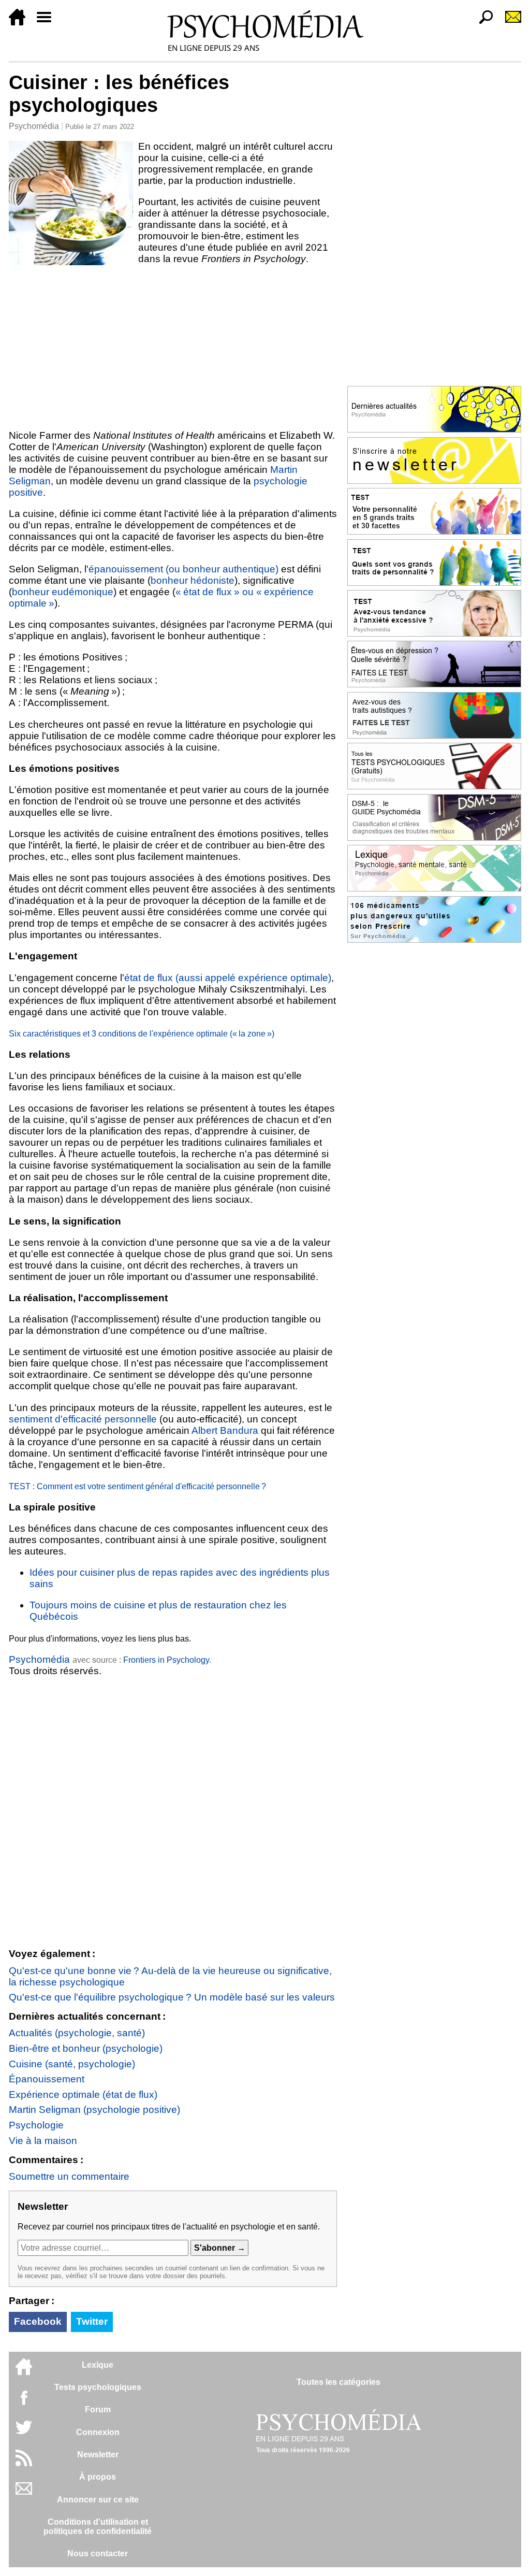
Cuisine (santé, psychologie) (72, 2064)
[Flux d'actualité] (24, 2463)
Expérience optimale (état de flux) (83, 2095)
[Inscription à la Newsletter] (509, 23)
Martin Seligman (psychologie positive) (94, 2110)
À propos (98, 2477)
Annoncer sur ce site (98, 2500)
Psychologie (36, 2125)
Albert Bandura (225, 1430)
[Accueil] (21, 23)
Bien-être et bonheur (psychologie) (86, 2048)
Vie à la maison (43, 2141)
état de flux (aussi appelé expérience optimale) (228, 978)
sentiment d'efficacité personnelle (83, 1419)
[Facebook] (24, 2403)
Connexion (98, 2432)
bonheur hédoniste (193, 580)
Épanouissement (47, 2079)
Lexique (98, 2365)
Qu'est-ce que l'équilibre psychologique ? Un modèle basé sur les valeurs (172, 1997)
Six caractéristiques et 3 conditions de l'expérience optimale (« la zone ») (142, 1034)
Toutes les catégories (338, 2382)
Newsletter (98, 2455)
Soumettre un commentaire (69, 2176)
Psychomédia (34, 126)
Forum (98, 2409)
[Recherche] (482, 23)
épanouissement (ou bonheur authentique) (183, 569)
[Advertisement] (173, 347)
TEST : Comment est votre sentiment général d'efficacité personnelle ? (137, 1486)
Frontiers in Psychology (166, 1660)
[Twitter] (24, 2433)
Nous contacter (98, 2553)
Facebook (38, 2321)
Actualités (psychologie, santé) (77, 2033)
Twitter (92, 2321)
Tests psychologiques (98, 2387)
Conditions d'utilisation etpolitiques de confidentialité (98, 2527)
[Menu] (48, 23)
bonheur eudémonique (63, 592)
